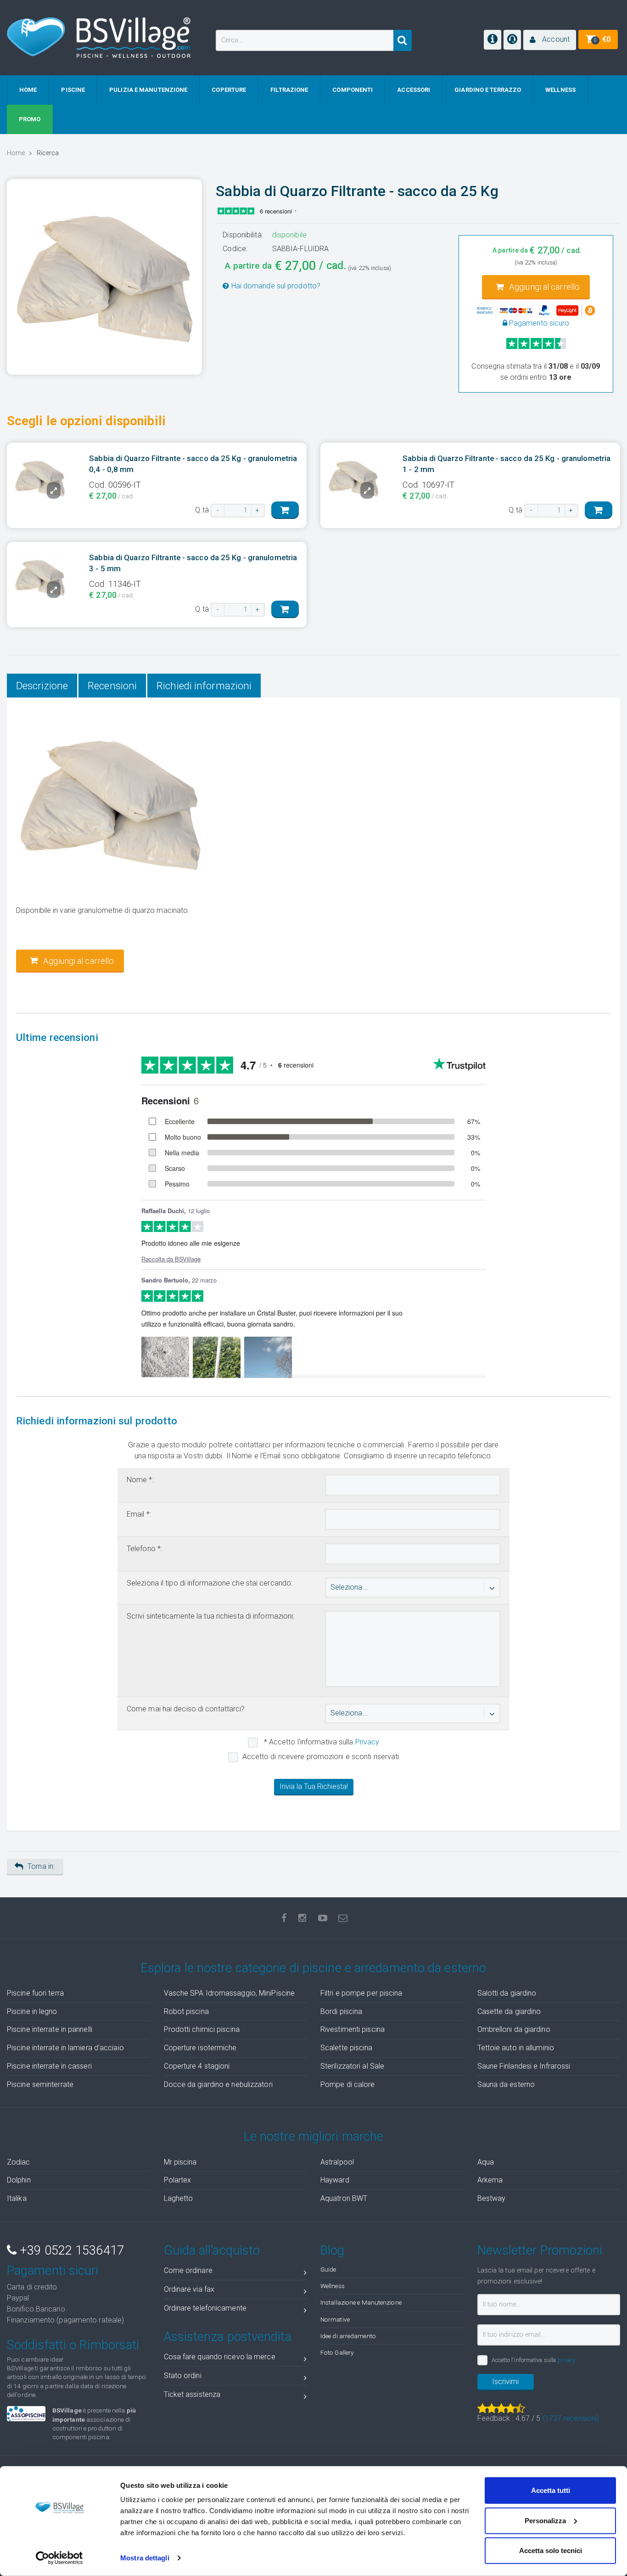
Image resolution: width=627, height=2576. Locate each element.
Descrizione (42, 686)
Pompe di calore (348, 2084)
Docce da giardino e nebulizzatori (218, 2084)
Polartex (178, 2180)
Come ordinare (188, 2270)
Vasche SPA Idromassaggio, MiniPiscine (230, 1993)
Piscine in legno (32, 2011)
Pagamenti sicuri (53, 2271)
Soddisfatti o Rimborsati (73, 2345)
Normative (335, 2319)
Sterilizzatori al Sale (352, 2066)
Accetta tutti (551, 2490)
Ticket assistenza (192, 2394)
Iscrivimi (505, 2382)
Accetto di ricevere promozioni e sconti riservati (321, 1757)
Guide (328, 2269)
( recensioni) (571, 2418)
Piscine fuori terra (35, 1993)
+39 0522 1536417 (70, 2250)
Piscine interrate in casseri (49, 2066)
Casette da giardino (509, 2011)
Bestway (492, 2198)
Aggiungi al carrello (543, 287)
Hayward (335, 2180)
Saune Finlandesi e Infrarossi (524, 2066)
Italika (17, 2198)
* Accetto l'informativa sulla (321, 1742)
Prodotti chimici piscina (202, 2029)
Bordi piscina (341, 2011)
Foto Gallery (337, 2352)
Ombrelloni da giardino (514, 2029)
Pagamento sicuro (538, 323)
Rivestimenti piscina (353, 2029)
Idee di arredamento (348, 2336)
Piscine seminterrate (40, 2084)
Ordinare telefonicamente (205, 2308)
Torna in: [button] (41, 1866)
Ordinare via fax (189, 2289)
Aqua (486, 2162)
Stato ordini (183, 2376)
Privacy (367, 1742)
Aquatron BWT (344, 2198)
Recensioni (112, 686)
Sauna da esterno (506, 2084)
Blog (332, 2250)
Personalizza (545, 2520)
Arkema (490, 2180)
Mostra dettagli (145, 2558)
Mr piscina (180, 2162)
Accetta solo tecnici (551, 2551)
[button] (550, 40)
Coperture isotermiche (200, 2048)
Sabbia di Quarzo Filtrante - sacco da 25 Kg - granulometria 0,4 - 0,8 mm (193, 464)
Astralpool (337, 2162)
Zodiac (19, 2162)
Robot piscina (186, 2011)
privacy (566, 2360)
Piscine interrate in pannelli (50, 2029)
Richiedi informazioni (204, 686)
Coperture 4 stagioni (197, 2066)
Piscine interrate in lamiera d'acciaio (65, 2048)
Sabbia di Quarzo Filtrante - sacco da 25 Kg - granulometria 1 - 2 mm (507, 464)
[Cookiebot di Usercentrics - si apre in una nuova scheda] (59, 2558)
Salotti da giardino (507, 1993)
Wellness (333, 2286)
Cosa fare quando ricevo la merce (220, 2357)
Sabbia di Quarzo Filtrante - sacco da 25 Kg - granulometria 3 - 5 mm (193, 563)
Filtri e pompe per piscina (361, 1993)
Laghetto (179, 2198)
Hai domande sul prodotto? (275, 286)
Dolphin (19, 2180)
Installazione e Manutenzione (361, 2302)
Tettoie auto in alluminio (516, 2048)
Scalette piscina (347, 2048)
